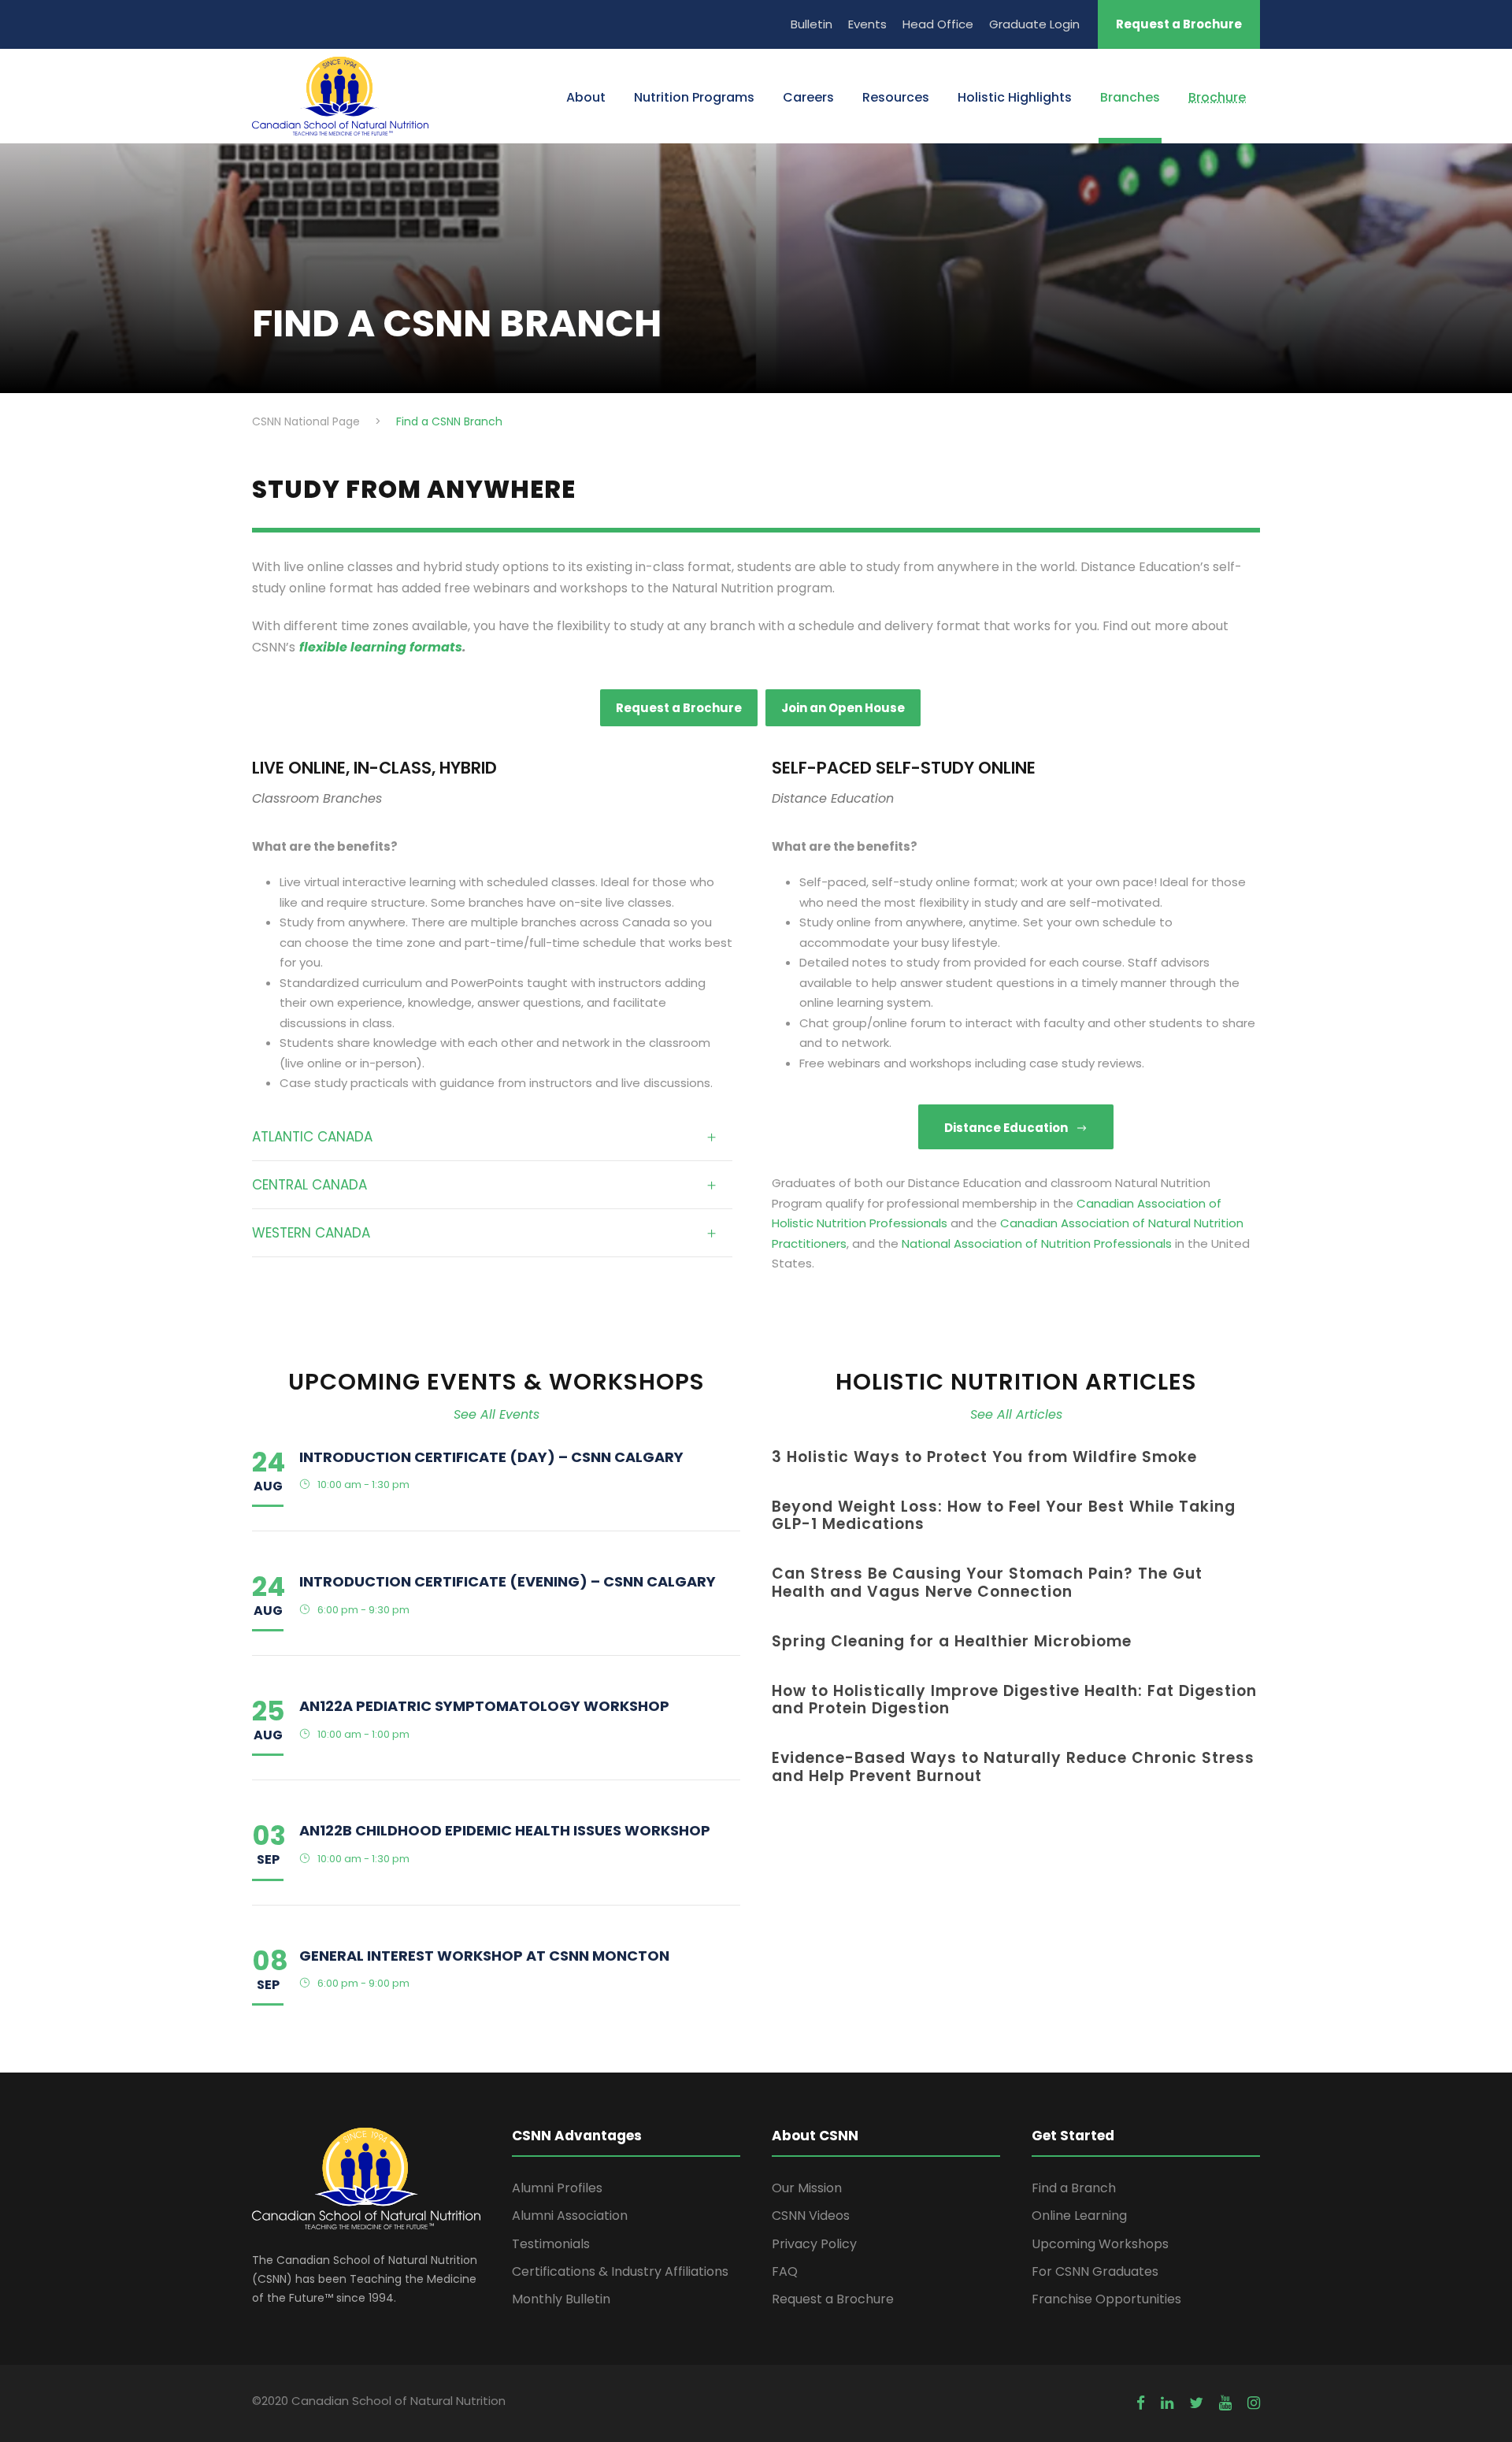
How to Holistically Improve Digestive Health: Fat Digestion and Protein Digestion (1014, 1700)
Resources (896, 97)
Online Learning (1079, 2216)
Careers (808, 97)
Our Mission (807, 2188)
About (586, 97)
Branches (1130, 97)
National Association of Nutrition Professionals (1037, 1243)
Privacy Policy (814, 2244)
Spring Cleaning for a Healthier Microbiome (952, 1641)
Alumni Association (570, 2216)
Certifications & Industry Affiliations (620, 2271)
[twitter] (1196, 2403)
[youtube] (1225, 2403)
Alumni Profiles (557, 2188)
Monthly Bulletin (561, 2299)
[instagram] (1254, 2403)
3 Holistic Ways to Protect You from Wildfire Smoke (984, 1457)
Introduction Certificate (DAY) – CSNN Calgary (491, 1457)
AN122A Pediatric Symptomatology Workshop (484, 1706)
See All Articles (1016, 1414)
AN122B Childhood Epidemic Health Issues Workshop (505, 1830)
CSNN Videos (811, 2216)
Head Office (938, 24)
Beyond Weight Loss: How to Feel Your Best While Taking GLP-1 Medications (1004, 1516)
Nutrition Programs (694, 97)
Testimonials (551, 2244)
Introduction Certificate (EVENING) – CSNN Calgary (508, 1581)
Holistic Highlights (1015, 97)
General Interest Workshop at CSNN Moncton (484, 1956)
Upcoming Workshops (1100, 2244)
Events (867, 24)
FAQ (785, 2271)
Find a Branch (1074, 2188)
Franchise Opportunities (1106, 2299)
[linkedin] (1167, 2403)
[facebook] (1141, 2403)
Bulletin (812, 24)
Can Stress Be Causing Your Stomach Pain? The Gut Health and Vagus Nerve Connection (987, 1583)
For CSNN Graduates (1095, 2271)
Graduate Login (1034, 24)
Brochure (1217, 97)
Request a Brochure (1179, 24)
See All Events (497, 1414)
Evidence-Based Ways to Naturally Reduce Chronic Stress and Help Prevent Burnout (1013, 1767)
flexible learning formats (381, 647)
